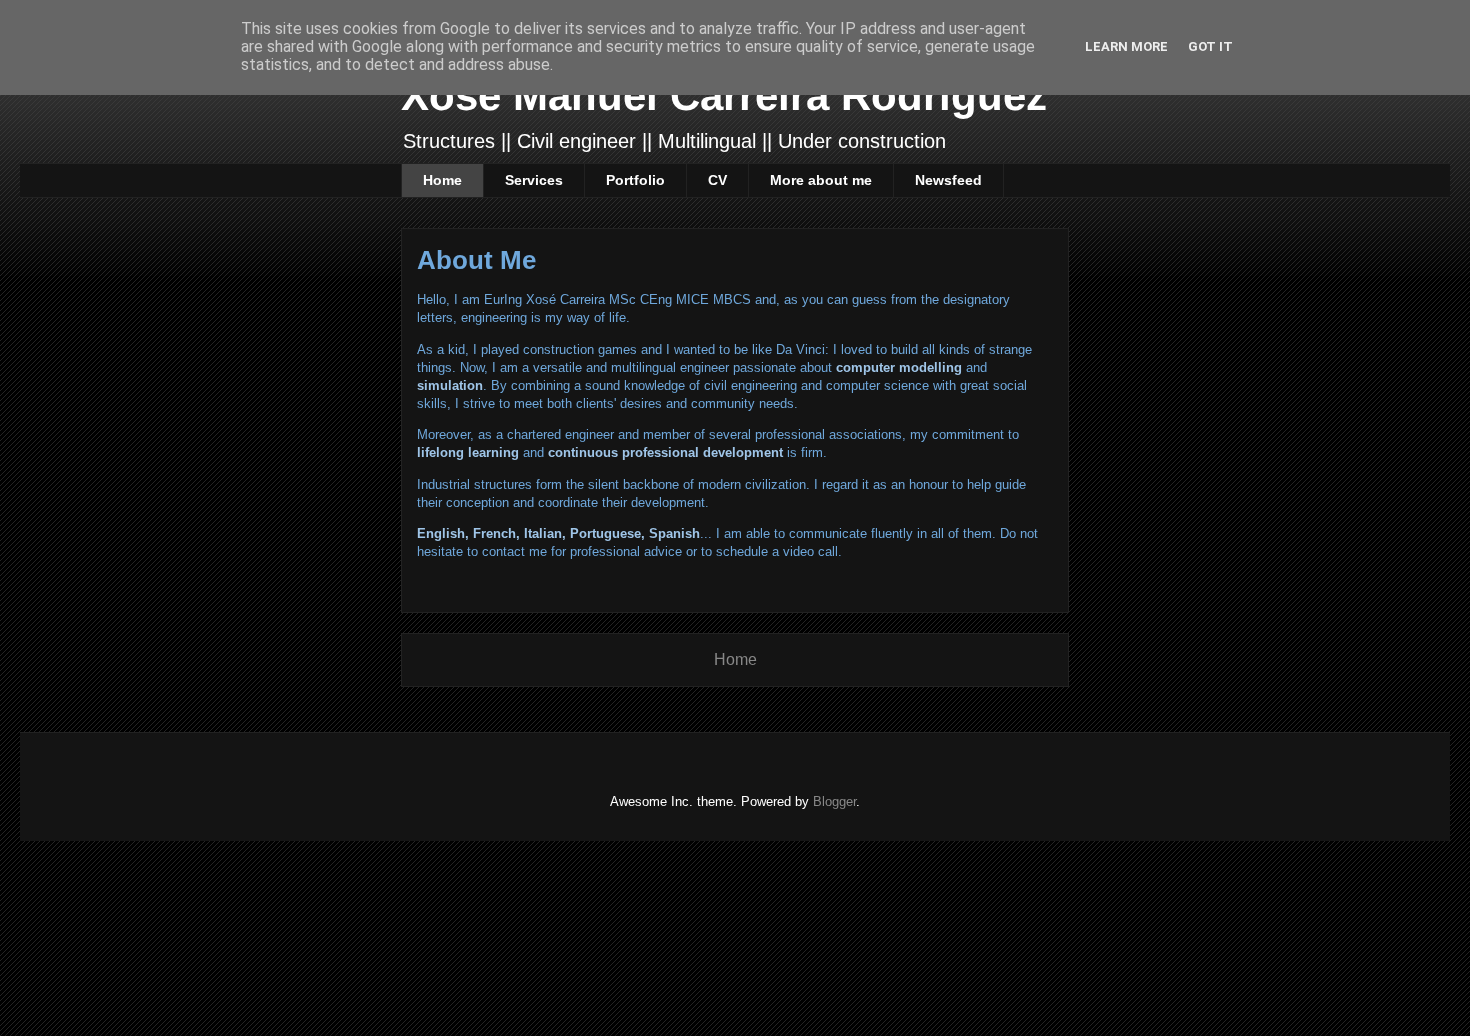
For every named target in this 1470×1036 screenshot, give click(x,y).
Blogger (834, 801)
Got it (1210, 46)
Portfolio (635, 180)
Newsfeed (948, 180)
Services (534, 180)
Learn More (1126, 46)
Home (442, 180)
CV (717, 180)
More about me (821, 180)
